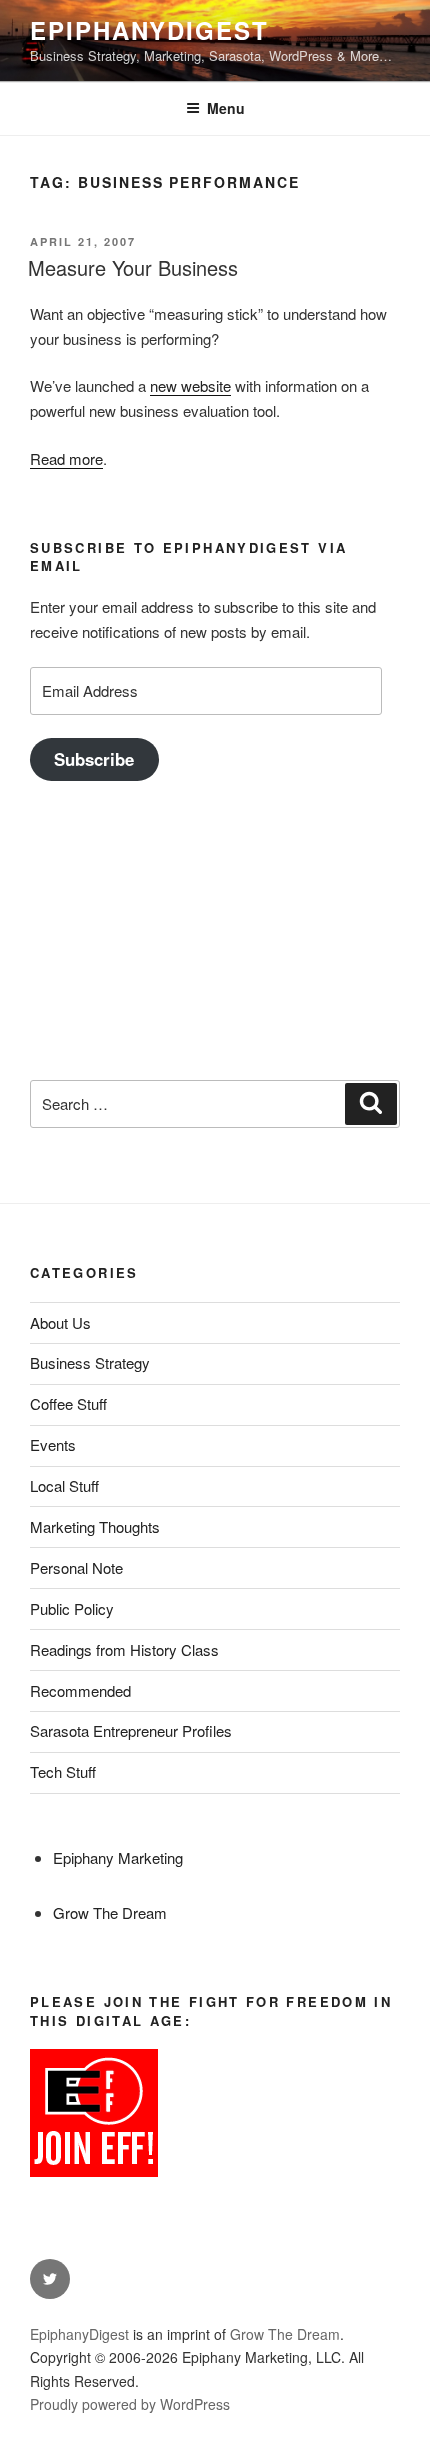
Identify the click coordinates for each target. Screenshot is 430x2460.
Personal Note (76, 1567)
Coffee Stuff (68, 1403)
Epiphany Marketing (118, 1857)
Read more (66, 458)
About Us (60, 1322)
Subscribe (94, 759)
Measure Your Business (133, 267)
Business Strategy (90, 1362)
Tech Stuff (63, 1771)
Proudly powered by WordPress (130, 2404)
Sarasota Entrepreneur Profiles (131, 1730)
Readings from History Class (124, 1649)
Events (53, 1444)
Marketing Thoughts (95, 1526)
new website (190, 385)
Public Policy (72, 1608)
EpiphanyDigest (149, 30)
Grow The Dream (110, 1912)
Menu (226, 108)
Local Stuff (64, 1485)
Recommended (80, 1690)
